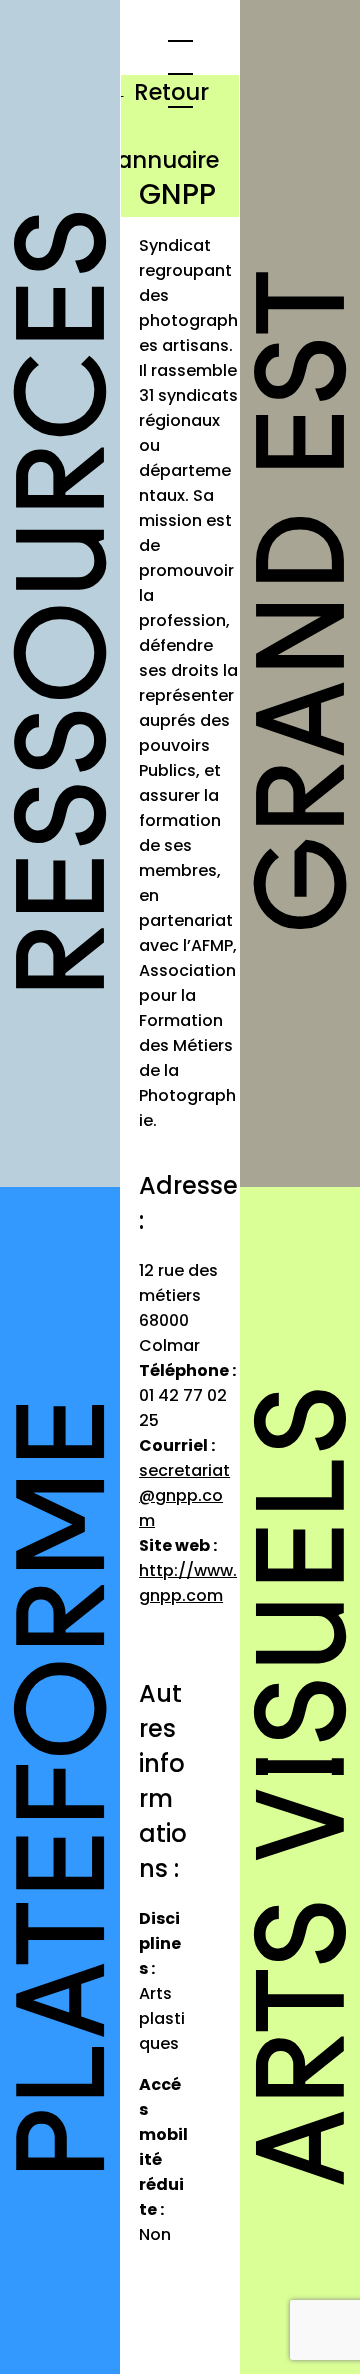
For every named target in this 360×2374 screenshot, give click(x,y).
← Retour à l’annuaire (162, 126)
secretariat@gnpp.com (184, 1495)
